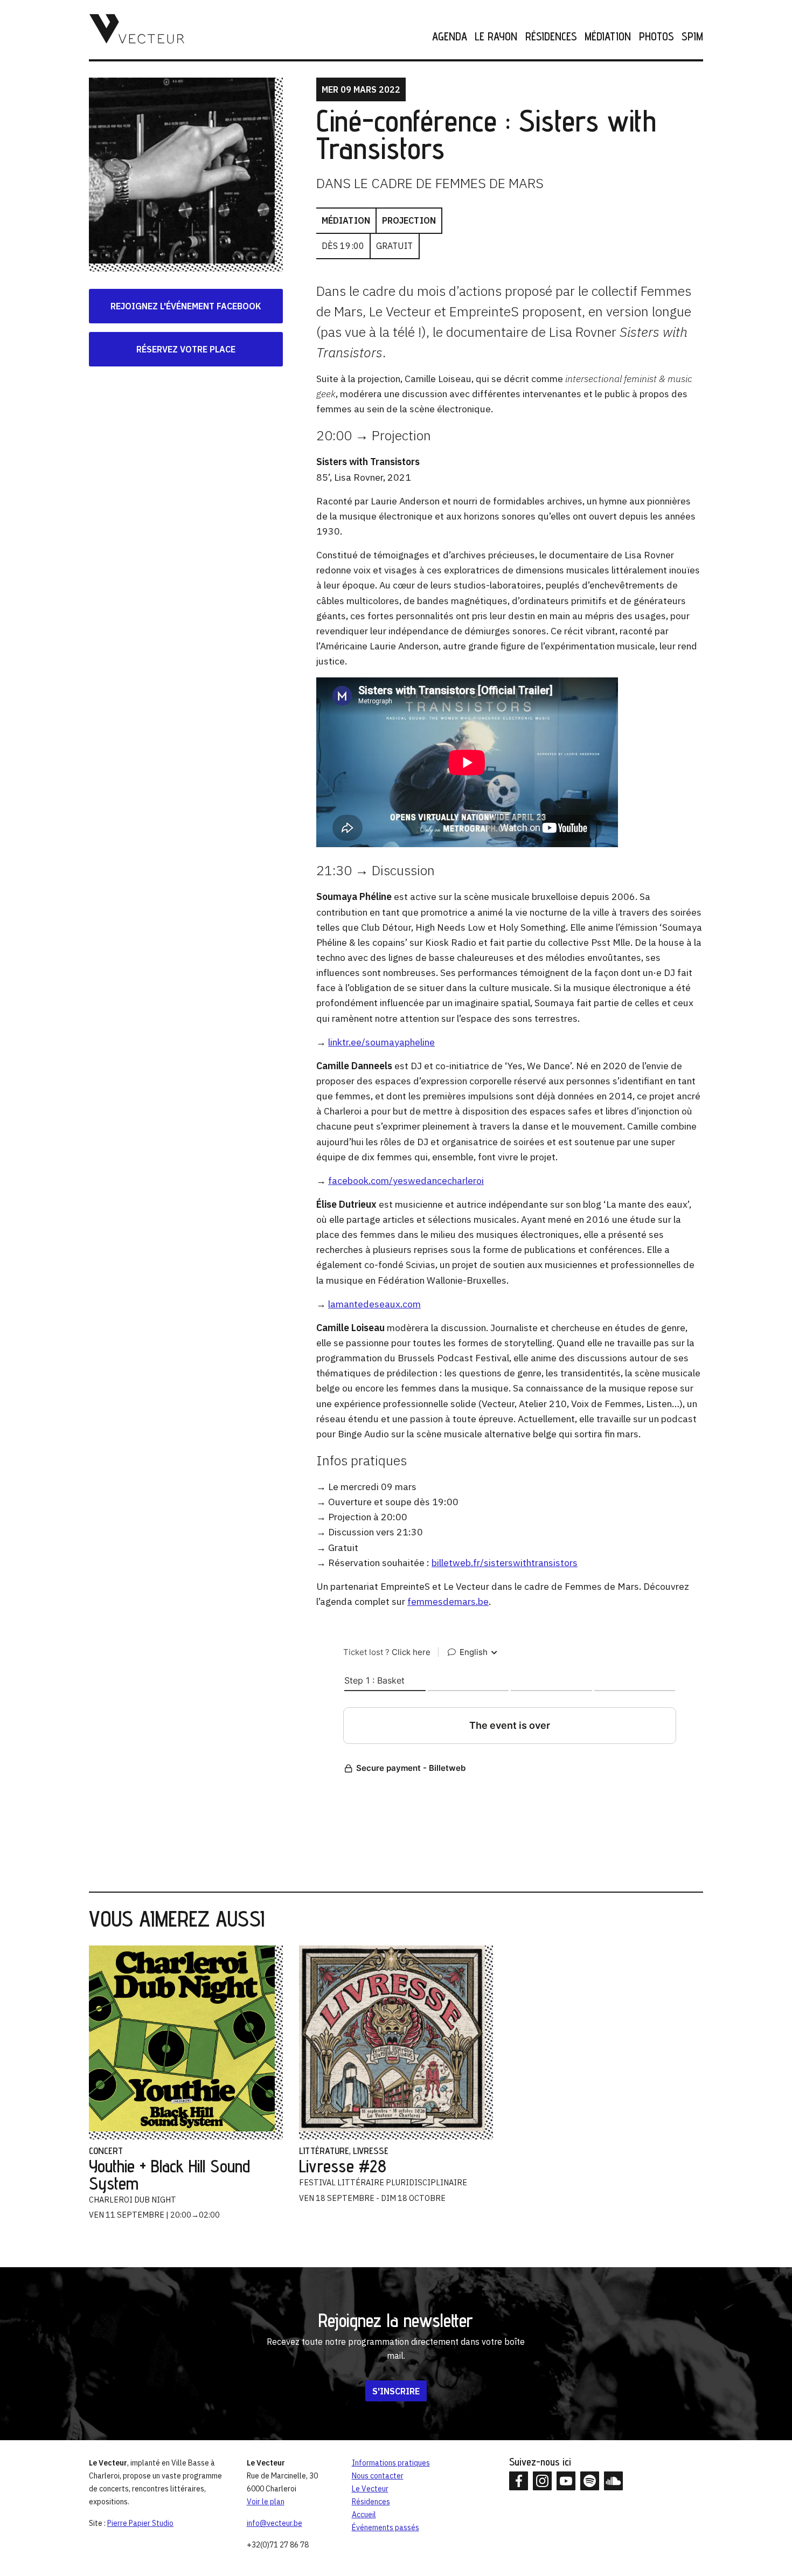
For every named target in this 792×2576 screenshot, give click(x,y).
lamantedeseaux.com (374, 1304)
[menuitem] (446, 37)
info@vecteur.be (275, 2523)
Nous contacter (378, 2476)
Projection (409, 220)
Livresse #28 (343, 2166)
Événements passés (385, 2527)
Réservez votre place (186, 349)
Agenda (450, 37)
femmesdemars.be (448, 1601)
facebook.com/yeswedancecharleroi (406, 1180)
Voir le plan (266, 2502)
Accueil (364, 2515)
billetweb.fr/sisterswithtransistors (505, 1563)
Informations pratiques (391, 2463)
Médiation (608, 37)
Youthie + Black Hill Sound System (169, 2175)
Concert (106, 2151)
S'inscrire (396, 2391)
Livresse (371, 2151)
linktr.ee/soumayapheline (381, 1042)
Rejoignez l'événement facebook (186, 306)
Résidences (551, 37)
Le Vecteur (370, 2489)
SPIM (692, 37)
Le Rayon (496, 37)
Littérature (324, 2151)
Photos (656, 37)
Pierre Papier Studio (140, 2523)
